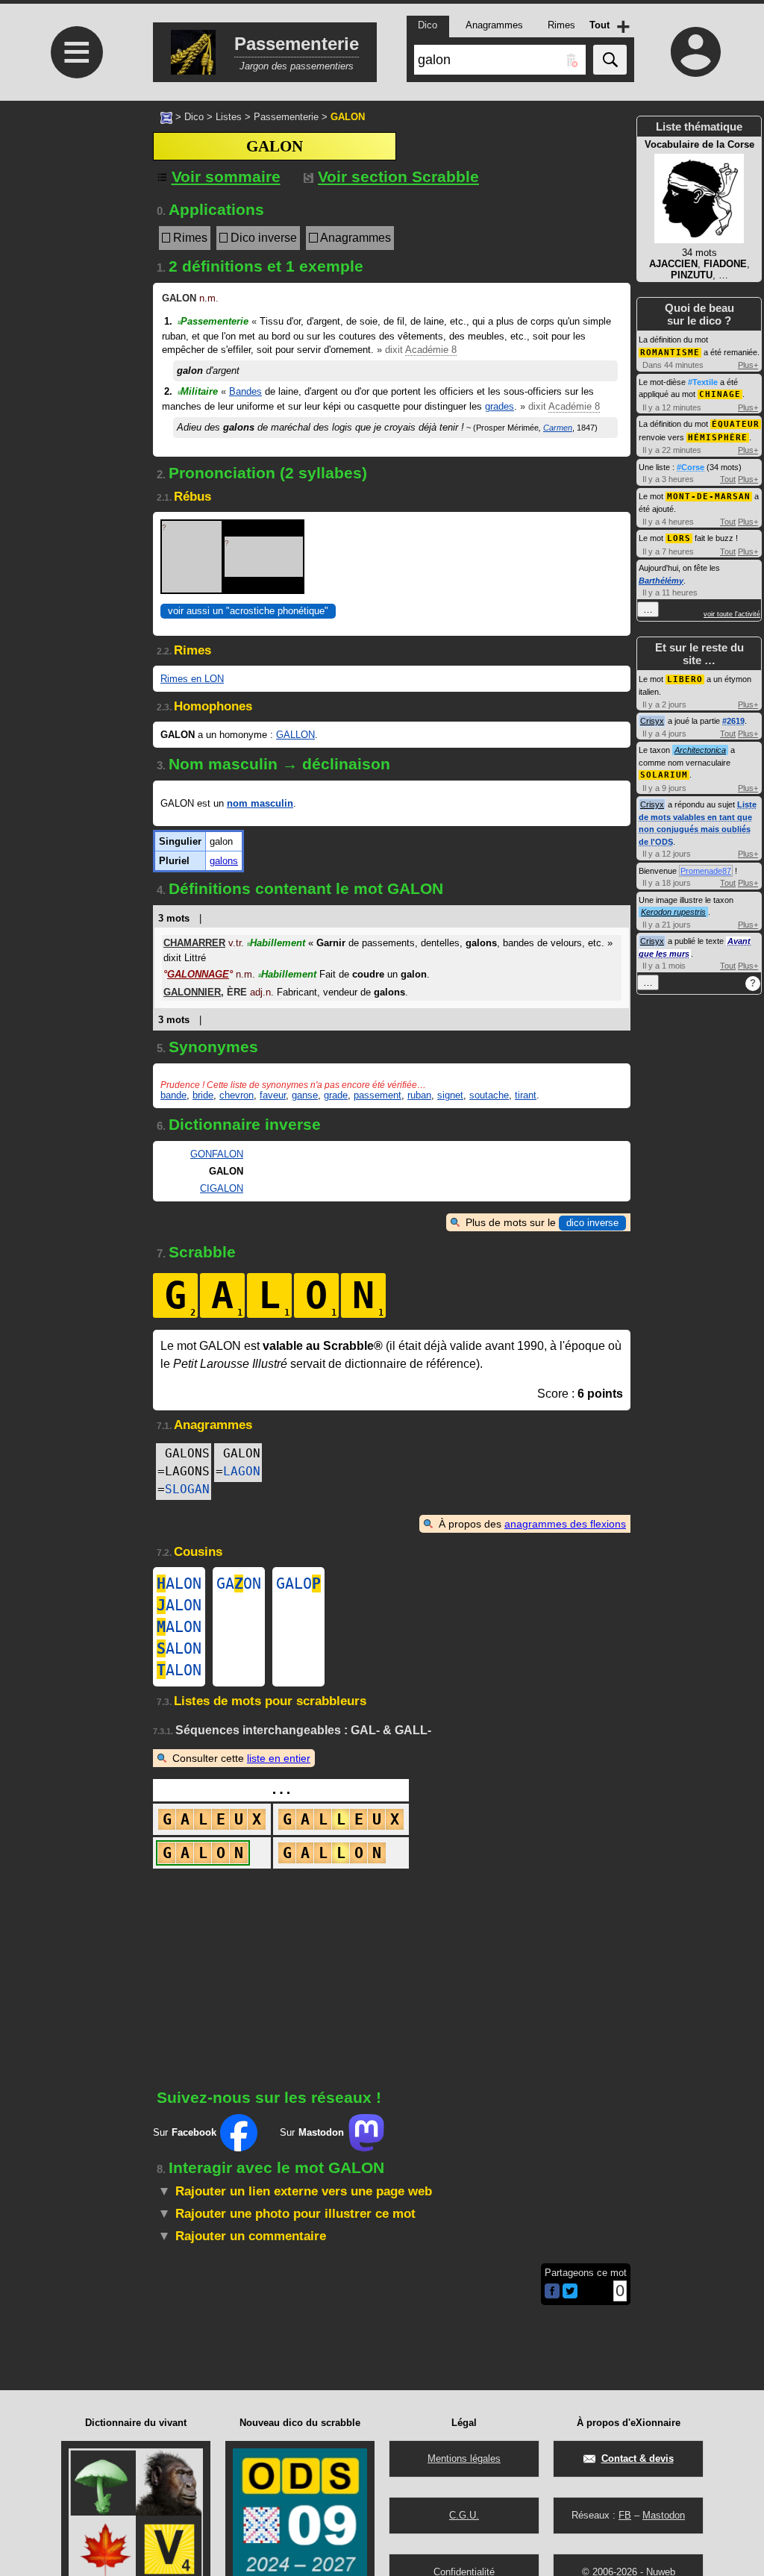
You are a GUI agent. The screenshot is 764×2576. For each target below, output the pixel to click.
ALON (179, 1584)
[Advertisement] (75, 467)
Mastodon (664, 2515)
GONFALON (217, 1154)
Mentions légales (464, 2458)
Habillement (276, 943)
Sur (185, 2132)
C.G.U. (464, 2515)
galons (224, 861)
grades (500, 406)
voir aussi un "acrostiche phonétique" (248, 611)
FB (625, 2515)
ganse (305, 1095)
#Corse (691, 467)
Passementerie (286, 117)
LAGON (242, 1471)
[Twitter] (570, 2295)
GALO (298, 1584)
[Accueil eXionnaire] (166, 116)
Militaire (198, 391)
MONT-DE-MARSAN (709, 497)
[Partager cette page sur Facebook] (552, 2292)
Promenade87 (706, 871)
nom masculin (260, 803)
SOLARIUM (664, 775)
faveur (273, 1095)
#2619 (733, 721)
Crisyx (652, 721)
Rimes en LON (192, 679)
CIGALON (222, 1188)
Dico (194, 117)
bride (203, 1095)
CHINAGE (720, 394)
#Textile (703, 382)
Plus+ (748, 365)
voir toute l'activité (732, 614)
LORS (679, 538)
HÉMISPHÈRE (718, 438)
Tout (728, 479)
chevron (237, 1095)
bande (173, 1095)
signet (450, 1095)
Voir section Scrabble (398, 176)
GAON (239, 1584)
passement (378, 1095)
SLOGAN (187, 1489)
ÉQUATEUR (736, 424)
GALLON (295, 735)
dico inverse (592, 1223)
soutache (489, 1095)
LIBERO (685, 679)
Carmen (558, 428)
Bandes (245, 391)
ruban (419, 1095)
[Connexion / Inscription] (695, 51)
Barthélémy (661, 581)
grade (336, 1095)
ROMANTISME (670, 353)
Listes (229, 117)
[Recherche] (610, 60)
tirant (526, 1095)
